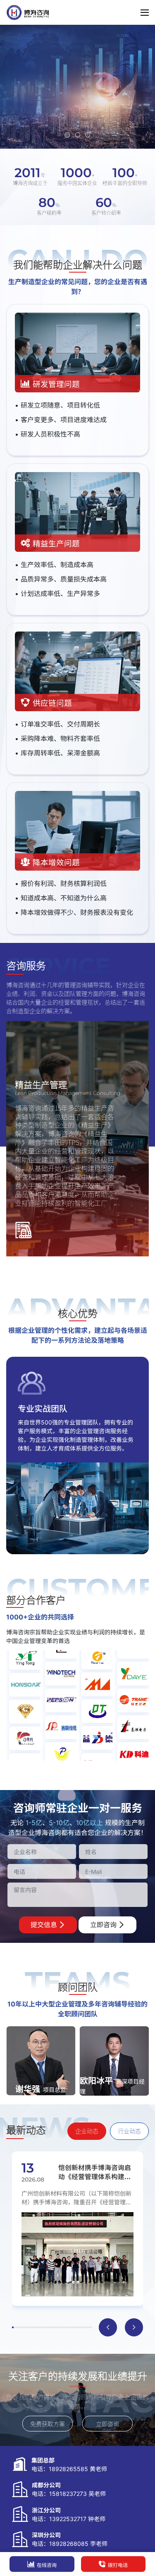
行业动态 (129, 2131)
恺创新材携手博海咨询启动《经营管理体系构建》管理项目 (95, 2172)
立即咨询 (104, 1925)
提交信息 (45, 1925)
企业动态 (87, 2131)
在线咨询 (47, 2565)
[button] (67, 135)
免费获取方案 (48, 2424)
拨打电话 (118, 2565)
